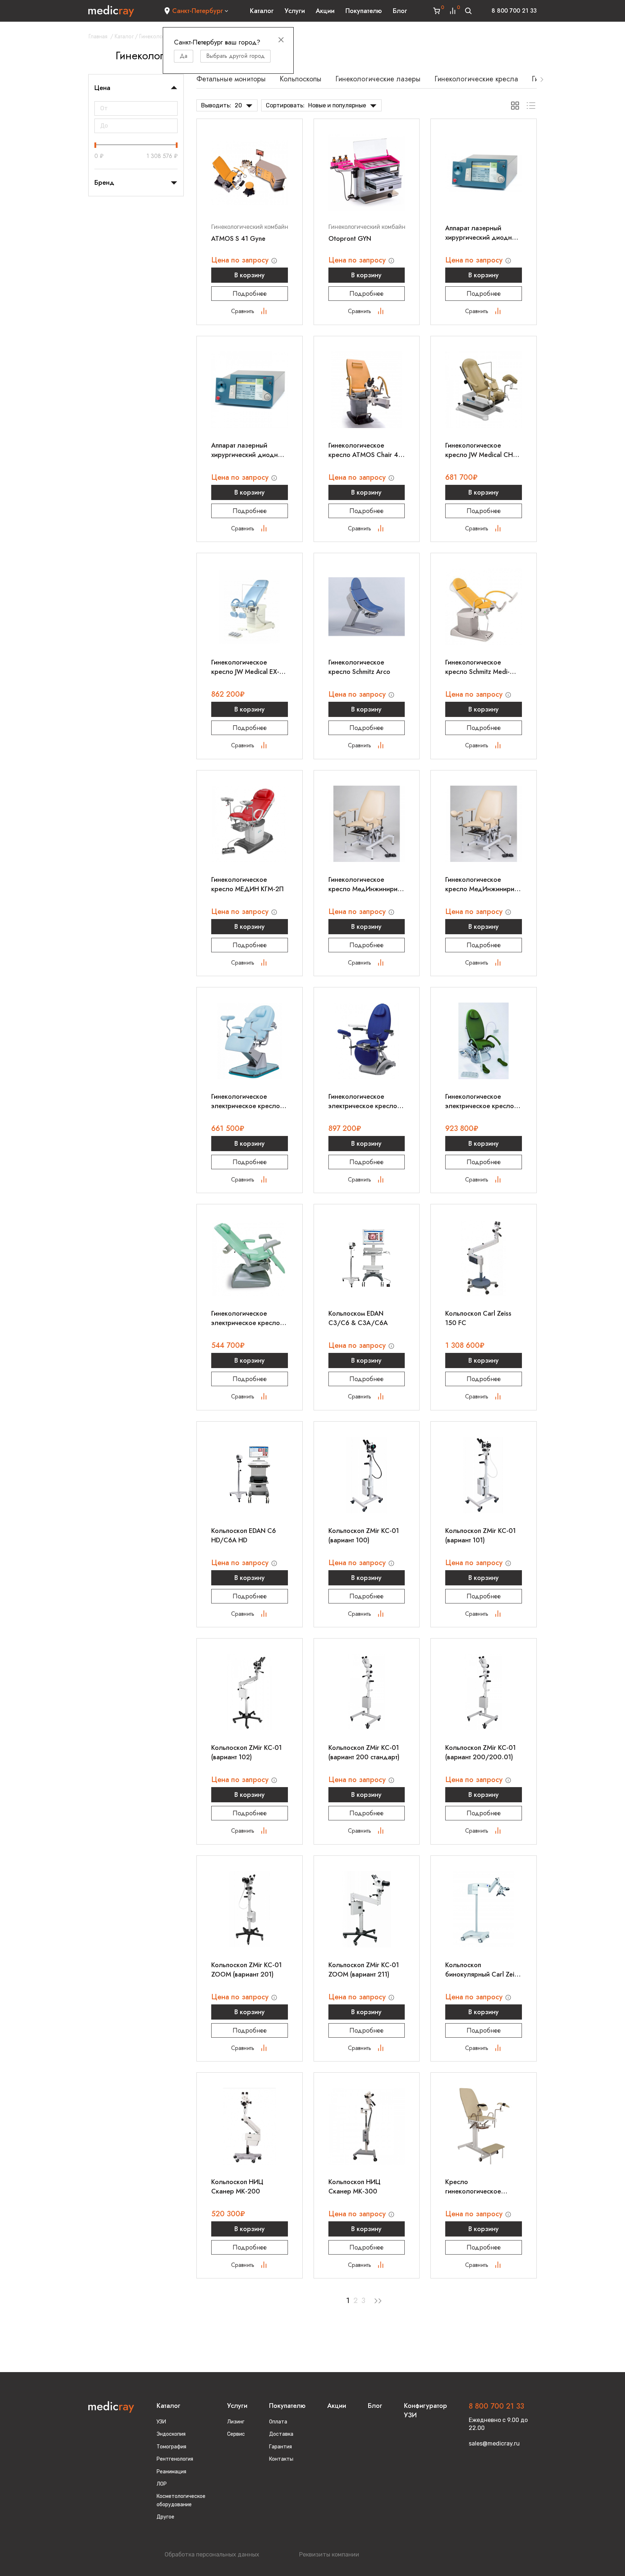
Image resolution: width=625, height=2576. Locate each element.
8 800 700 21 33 (514, 11)
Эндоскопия (171, 2434)
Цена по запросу (241, 260)
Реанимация (171, 2472)
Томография (171, 2447)
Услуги (295, 11)
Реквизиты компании (329, 2554)
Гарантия (280, 2447)
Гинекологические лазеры (378, 79)
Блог (400, 11)
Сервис (236, 2434)
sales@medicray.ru (494, 2443)
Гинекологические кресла (476, 79)
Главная (98, 36)
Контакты (281, 2459)
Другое (165, 2517)
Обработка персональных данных (212, 2554)
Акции (325, 11)
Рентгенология (175, 2459)
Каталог (262, 11)
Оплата (278, 2422)
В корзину (250, 275)
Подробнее (250, 294)
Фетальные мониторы (231, 79)
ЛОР (162, 2484)
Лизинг (236, 2422)
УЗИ (161, 2422)
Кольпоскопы (301, 79)
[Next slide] (542, 80)
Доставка (281, 2434)
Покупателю (364, 11)
